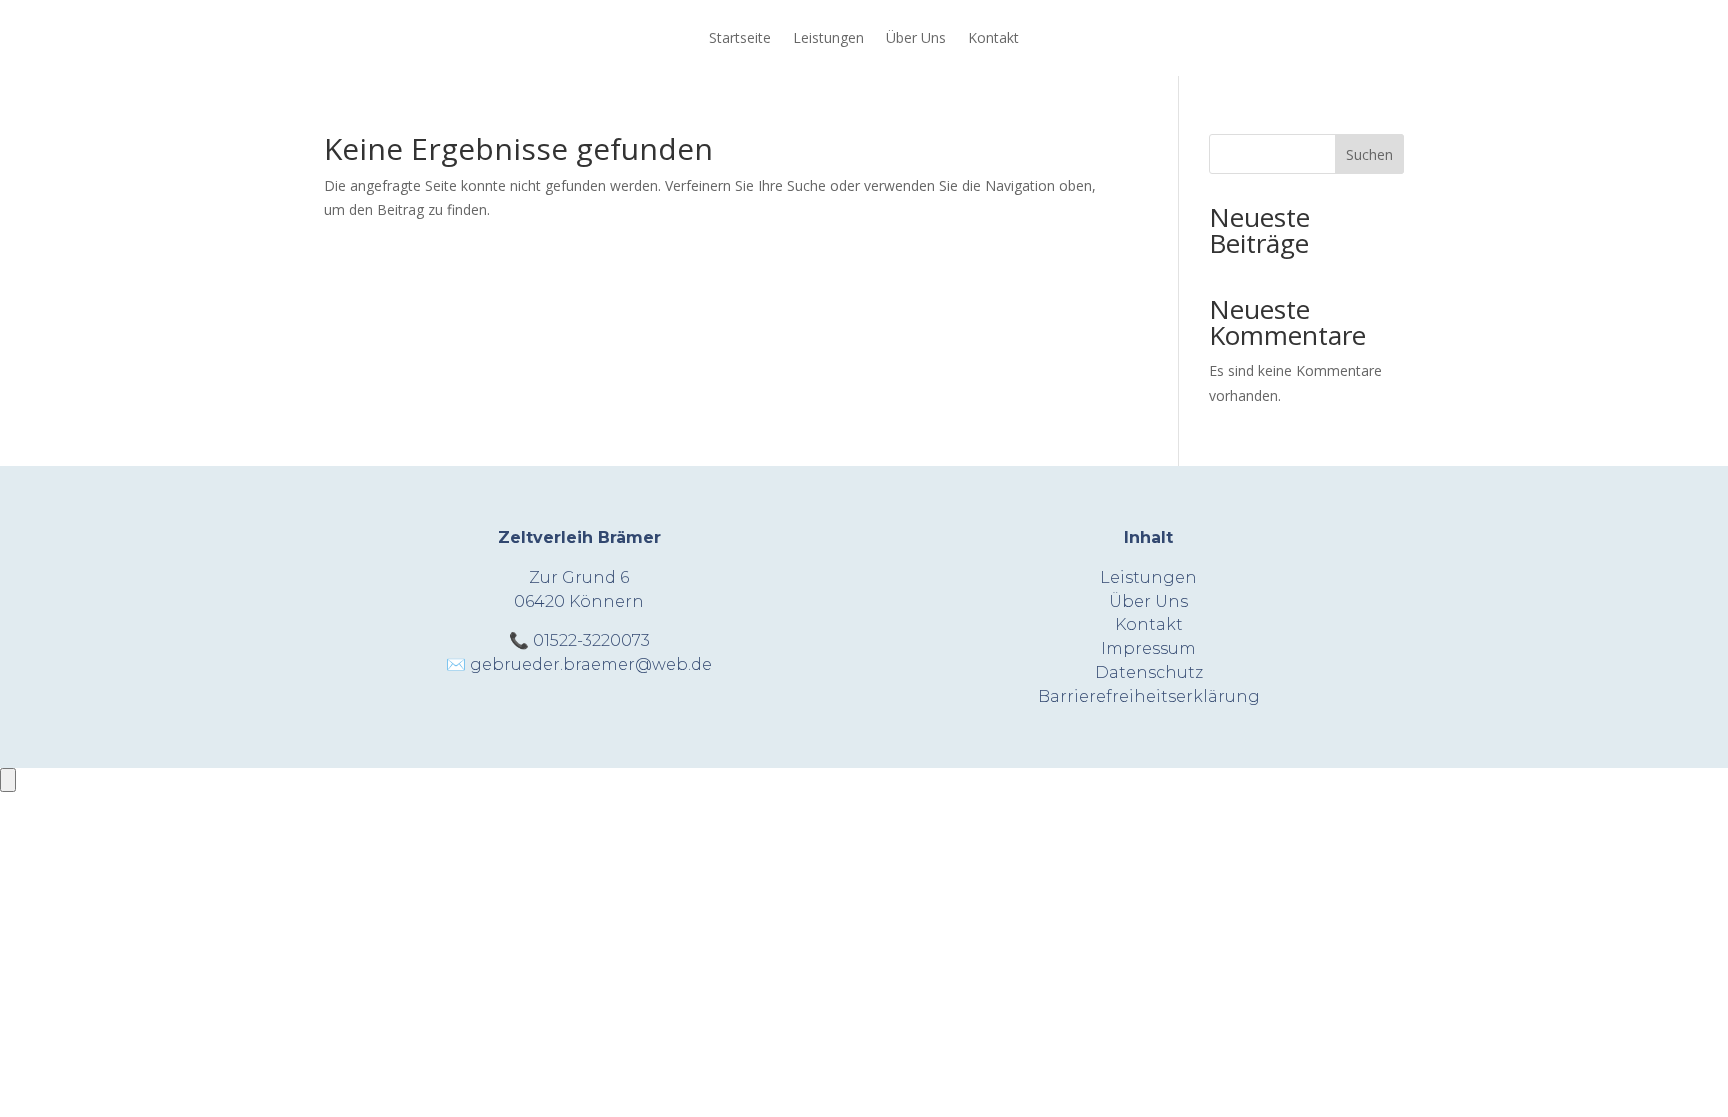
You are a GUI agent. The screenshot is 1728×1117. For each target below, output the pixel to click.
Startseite (740, 37)
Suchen (1369, 154)
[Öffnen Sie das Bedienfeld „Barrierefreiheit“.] (8, 780)
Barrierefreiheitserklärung (1149, 696)
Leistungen (828, 37)
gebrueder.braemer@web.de (591, 664)
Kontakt (993, 37)
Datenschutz (1149, 672)
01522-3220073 (591, 640)
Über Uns (916, 37)
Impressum (1148, 648)
